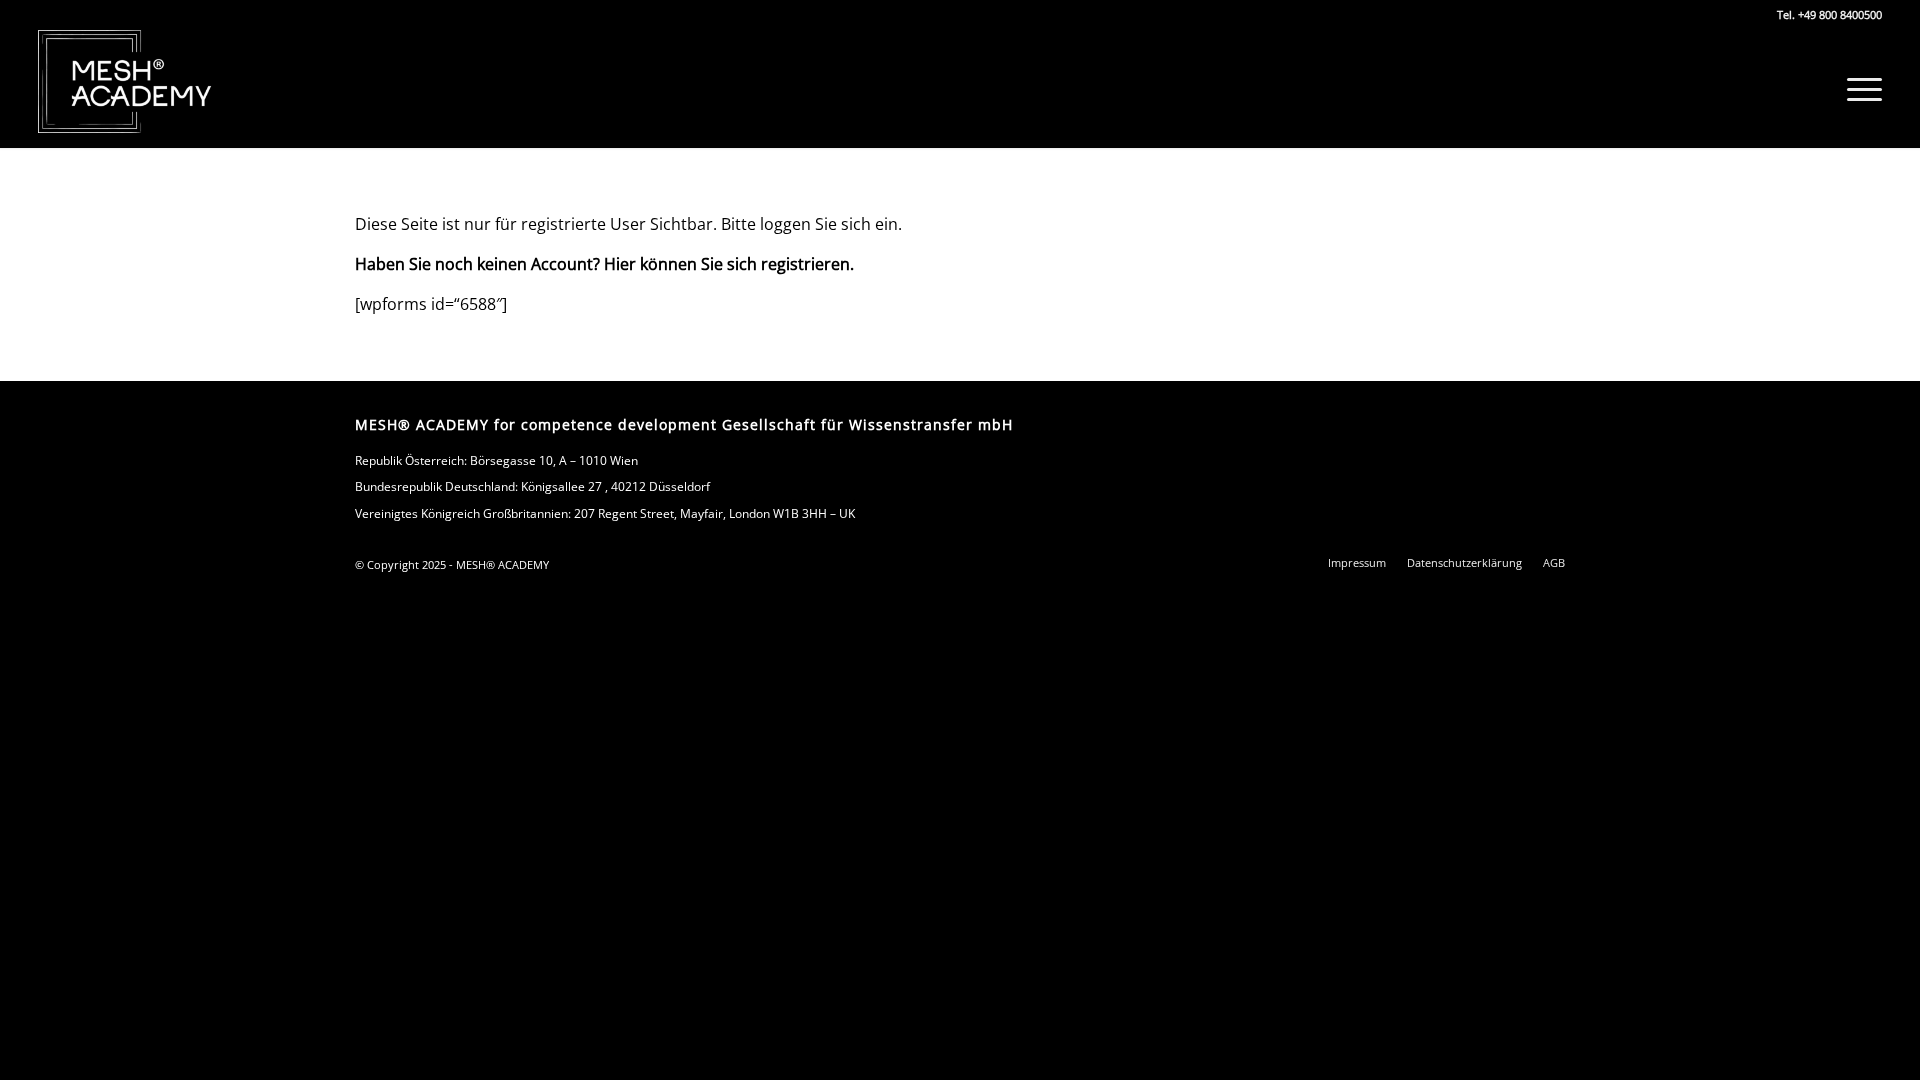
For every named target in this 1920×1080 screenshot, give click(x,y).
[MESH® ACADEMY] (125, 81)
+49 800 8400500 (1840, 14)
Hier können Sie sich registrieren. (729, 264)
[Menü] (1858, 89)
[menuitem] (1858, 89)
